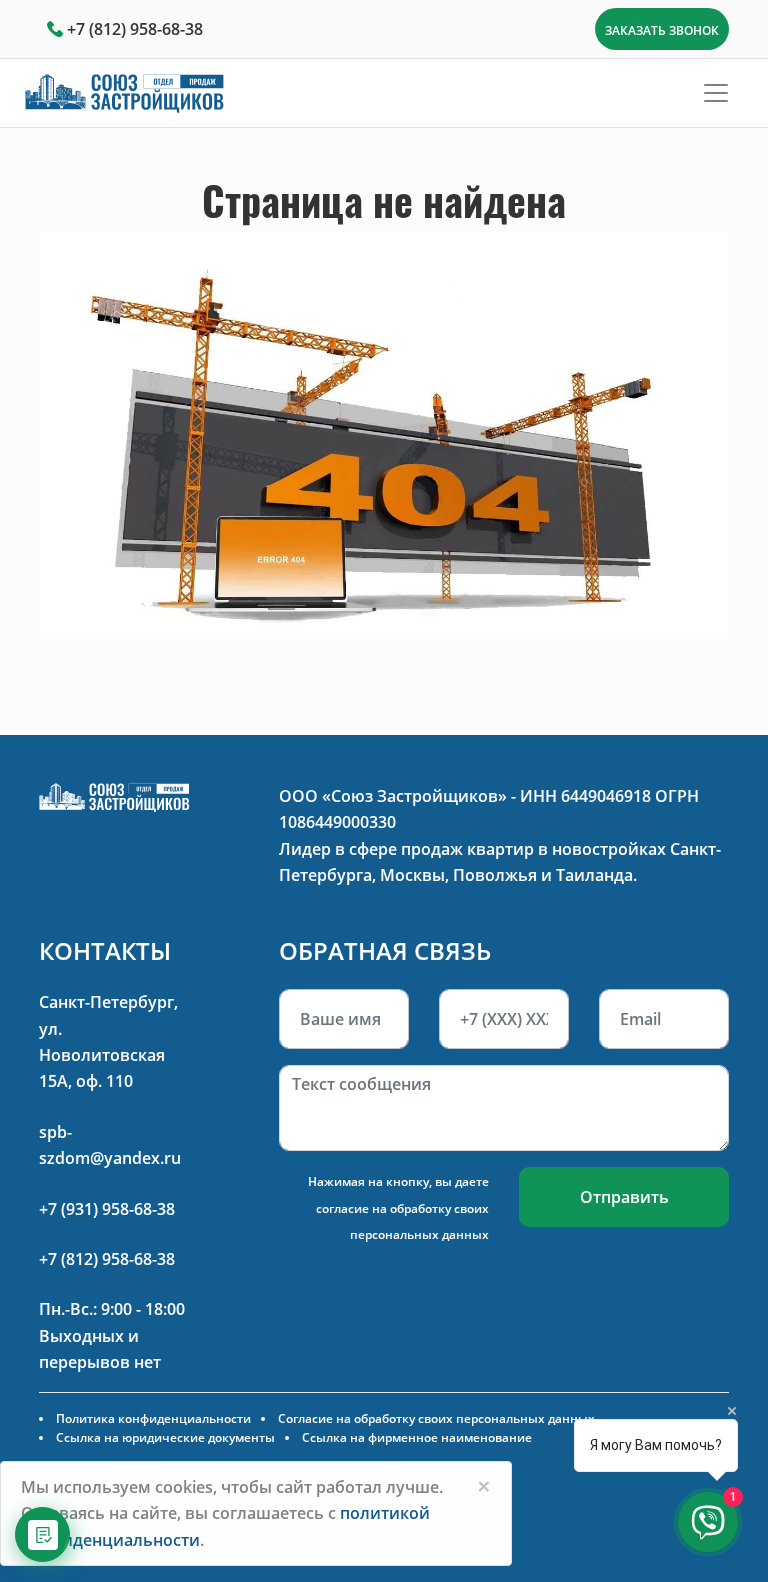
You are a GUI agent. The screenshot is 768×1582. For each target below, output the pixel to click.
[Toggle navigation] (716, 93)
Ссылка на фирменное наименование (417, 1437)
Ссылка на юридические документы (165, 1437)
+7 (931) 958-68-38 (107, 1209)
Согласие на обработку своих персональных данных (436, 1418)
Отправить (624, 1197)
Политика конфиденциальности (153, 1418)
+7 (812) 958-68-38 (135, 29)
